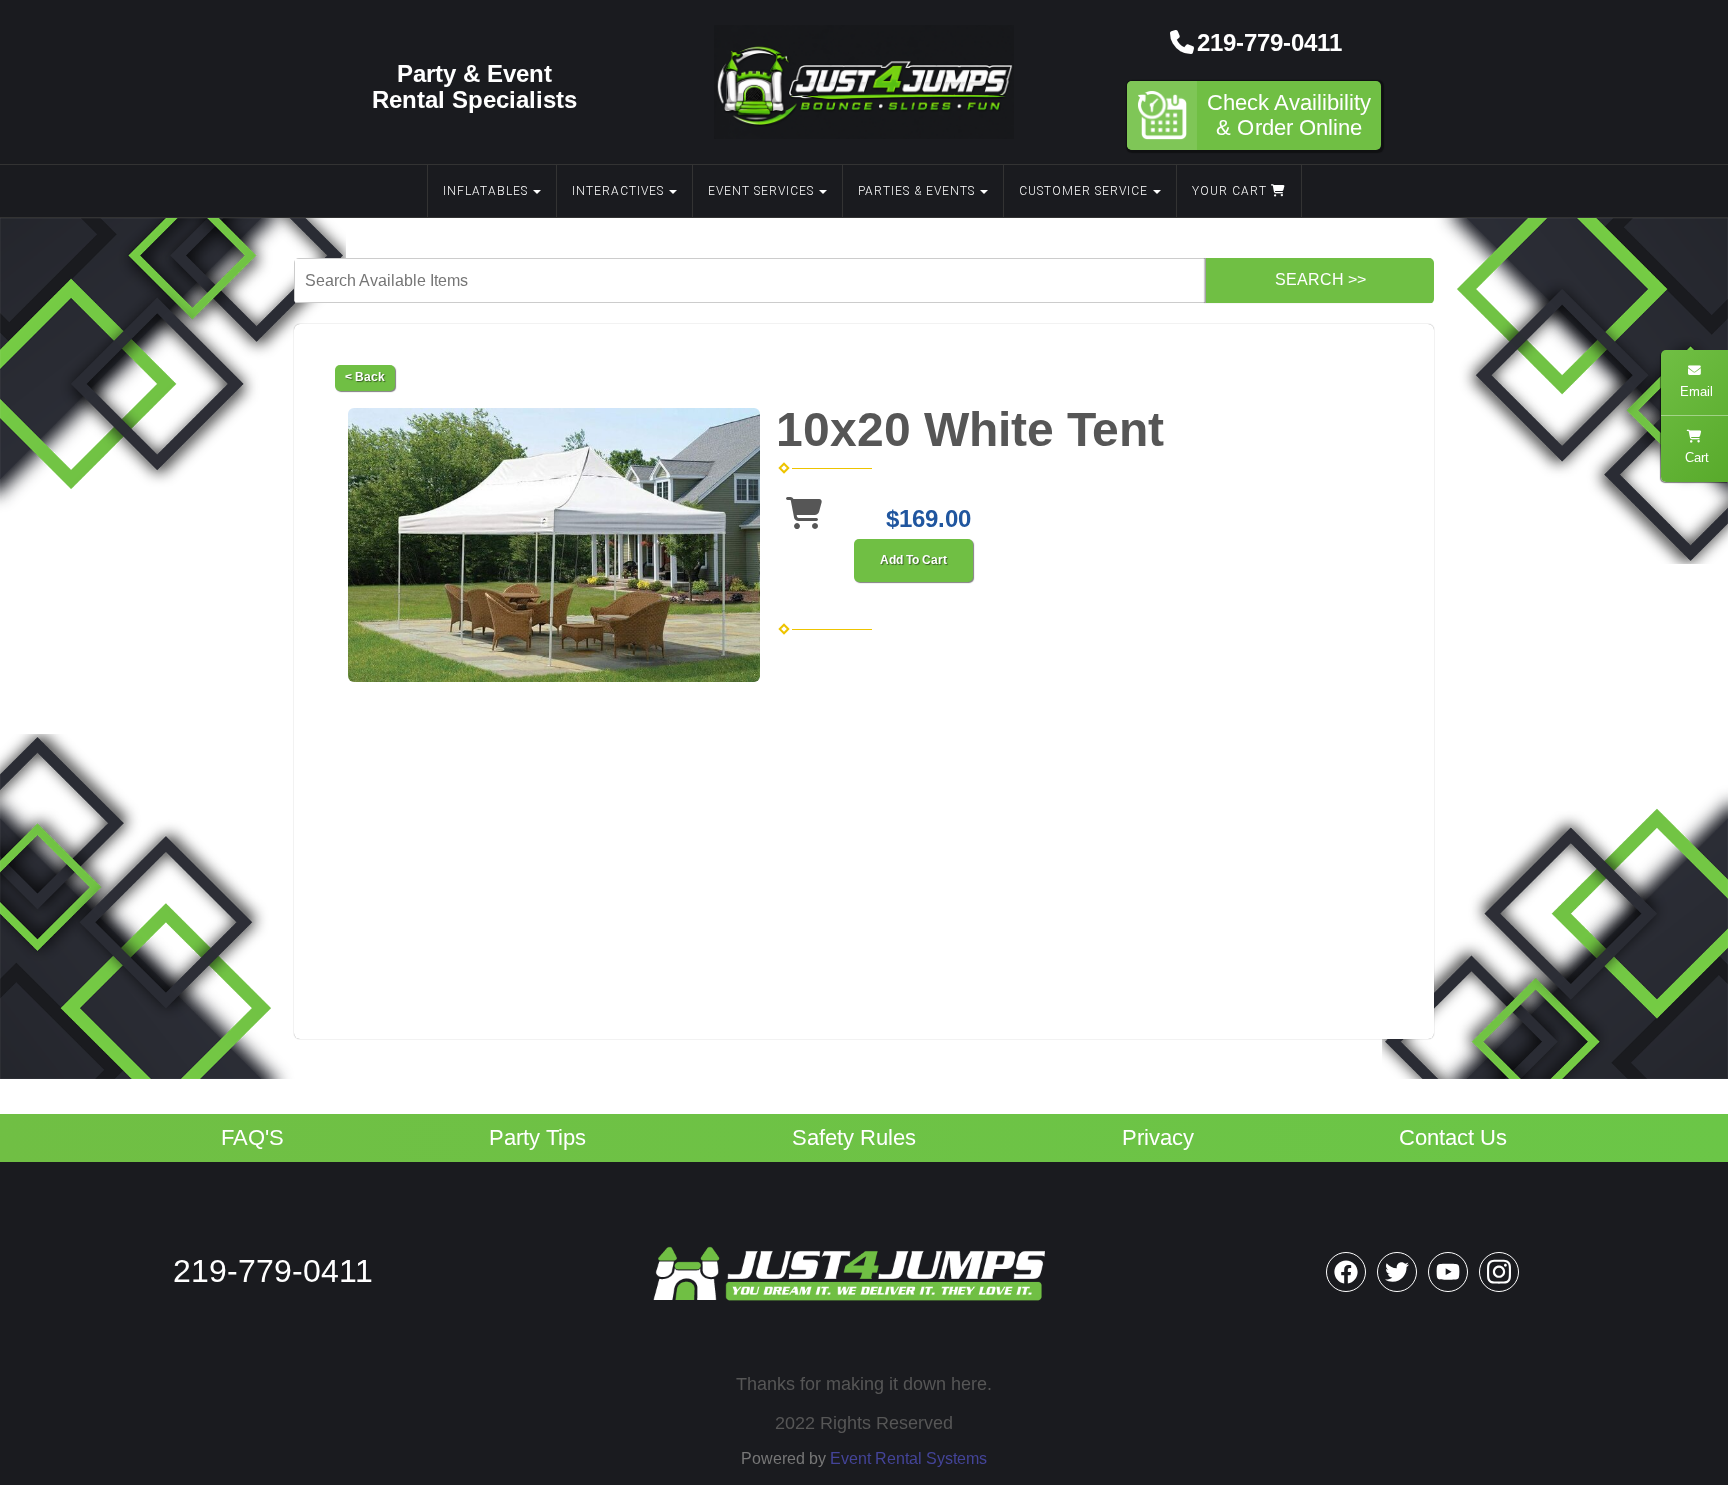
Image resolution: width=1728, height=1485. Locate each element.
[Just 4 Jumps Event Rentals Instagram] (1499, 1272)
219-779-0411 (1269, 42)
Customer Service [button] (1083, 191)
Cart (1695, 457)
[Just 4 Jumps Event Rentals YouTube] (1448, 1272)
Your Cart (1231, 191)
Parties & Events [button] (916, 191)
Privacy (1158, 1138)
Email (1694, 391)
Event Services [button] (761, 191)
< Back (365, 377)
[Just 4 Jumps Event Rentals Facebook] (1346, 1272)
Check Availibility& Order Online (1289, 115)
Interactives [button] (618, 191)
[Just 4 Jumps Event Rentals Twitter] (1397, 1272)
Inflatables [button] (485, 191)
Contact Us (1453, 1138)
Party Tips (537, 1138)
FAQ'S (252, 1138)
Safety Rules (854, 1138)
